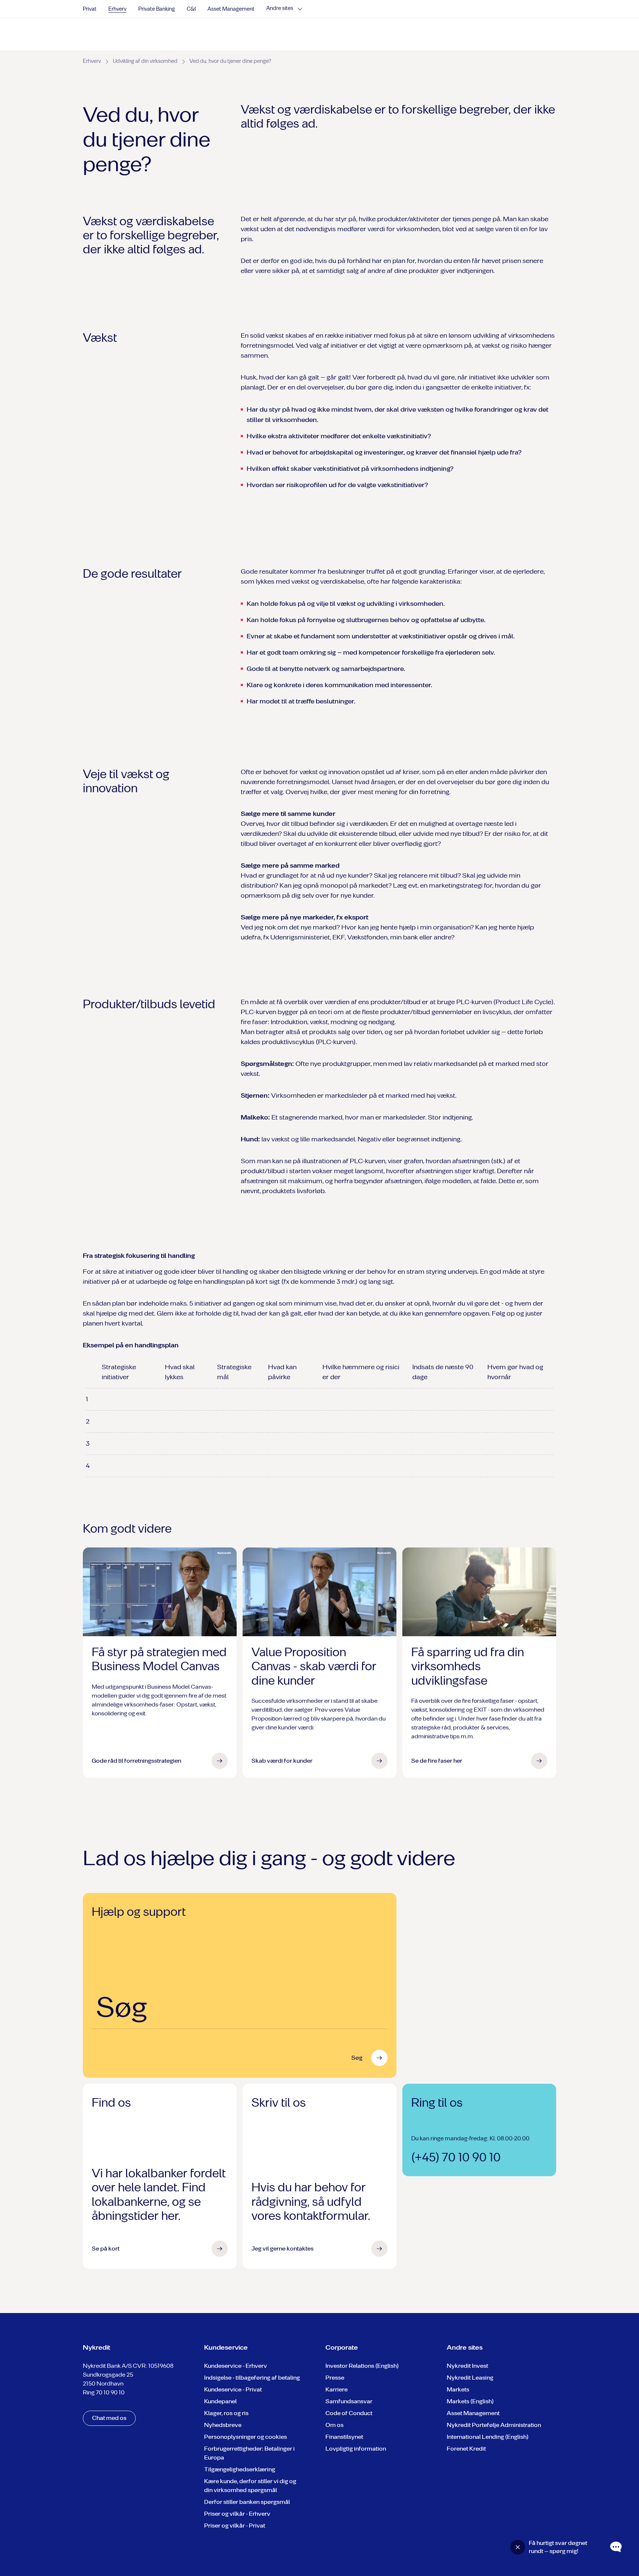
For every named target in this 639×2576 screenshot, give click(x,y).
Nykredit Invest (467, 2366)
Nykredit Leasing (470, 2378)
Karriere (337, 2389)
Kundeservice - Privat (233, 2389)
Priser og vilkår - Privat (235, 2526)
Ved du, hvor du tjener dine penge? (230, 61)
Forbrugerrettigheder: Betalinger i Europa (249, 2453)
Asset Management (231, 9)
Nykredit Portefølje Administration (494, 2425)
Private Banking (157, 9)
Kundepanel (220, 2401)
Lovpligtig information (356, 2449)
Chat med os (109, 2418)
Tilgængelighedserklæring (240, 2469)
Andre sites (280, 9)
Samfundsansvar (349, 2401)
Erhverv (117, 9)
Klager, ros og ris (226, 2413)
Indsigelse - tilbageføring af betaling (252, 2378)
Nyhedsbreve (223, 2425)
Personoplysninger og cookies (246, 2437)
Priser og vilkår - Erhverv (237, 2514)
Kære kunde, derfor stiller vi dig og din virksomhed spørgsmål (250, 2486)
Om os (334, 2425)
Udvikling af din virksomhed (145, 61)
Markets (458, 2389)
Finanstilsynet (344, 2437)
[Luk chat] (518, 2547)
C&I (191, 9)
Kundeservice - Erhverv (236, 2366)
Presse (335, 2378)
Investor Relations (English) (362, 2366)
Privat (90, 9)
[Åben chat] (616, 2547)
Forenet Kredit (466, 2449)
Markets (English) (470, 2401)
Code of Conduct (349, 2413)
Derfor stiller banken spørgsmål (247, 2502)
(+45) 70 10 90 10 (456, 2157)
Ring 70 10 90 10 (104, 2392)
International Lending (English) (488, 2437)
